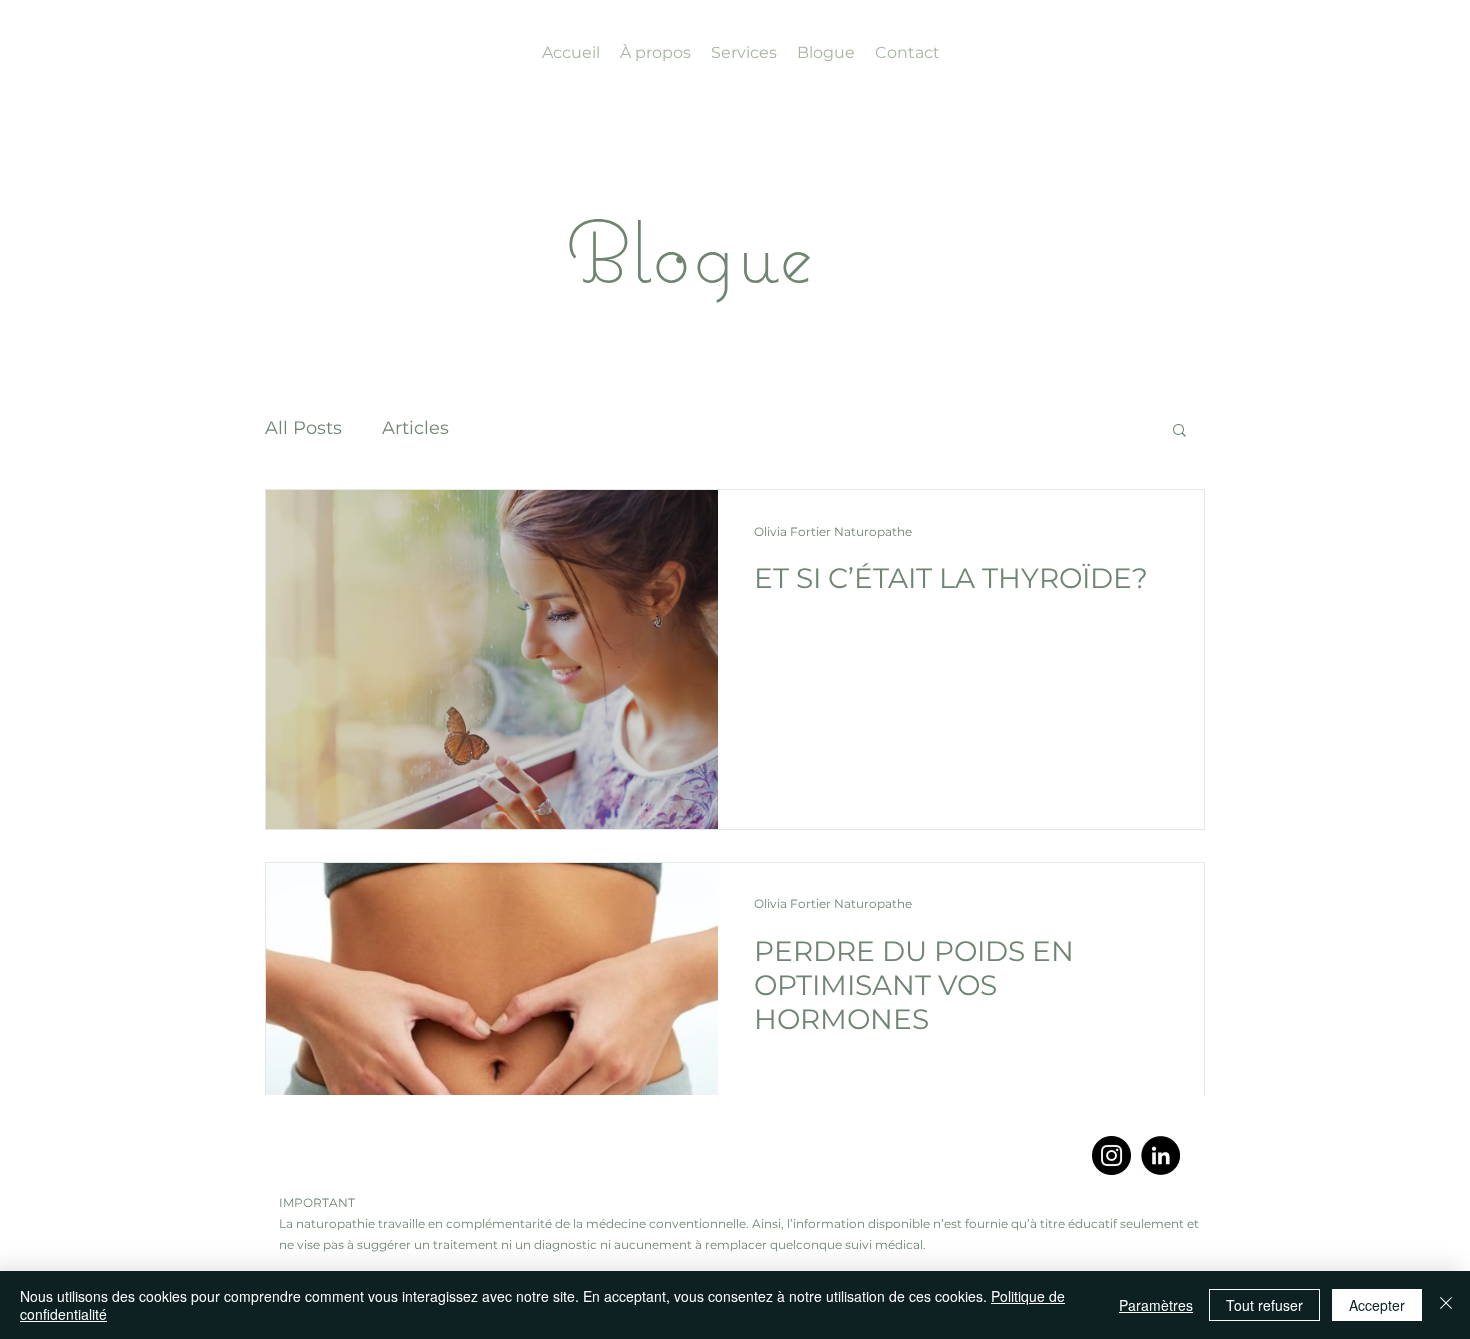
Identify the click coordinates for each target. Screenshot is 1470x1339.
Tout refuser (1264, 1305)
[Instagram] (1111, 1155)
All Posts (303, 428)
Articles (415, 428)
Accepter (1377, 1305)
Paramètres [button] (1156, 1305)
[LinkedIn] (1160, 1155)
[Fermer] (1446, 1305)
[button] (1179, 431)
